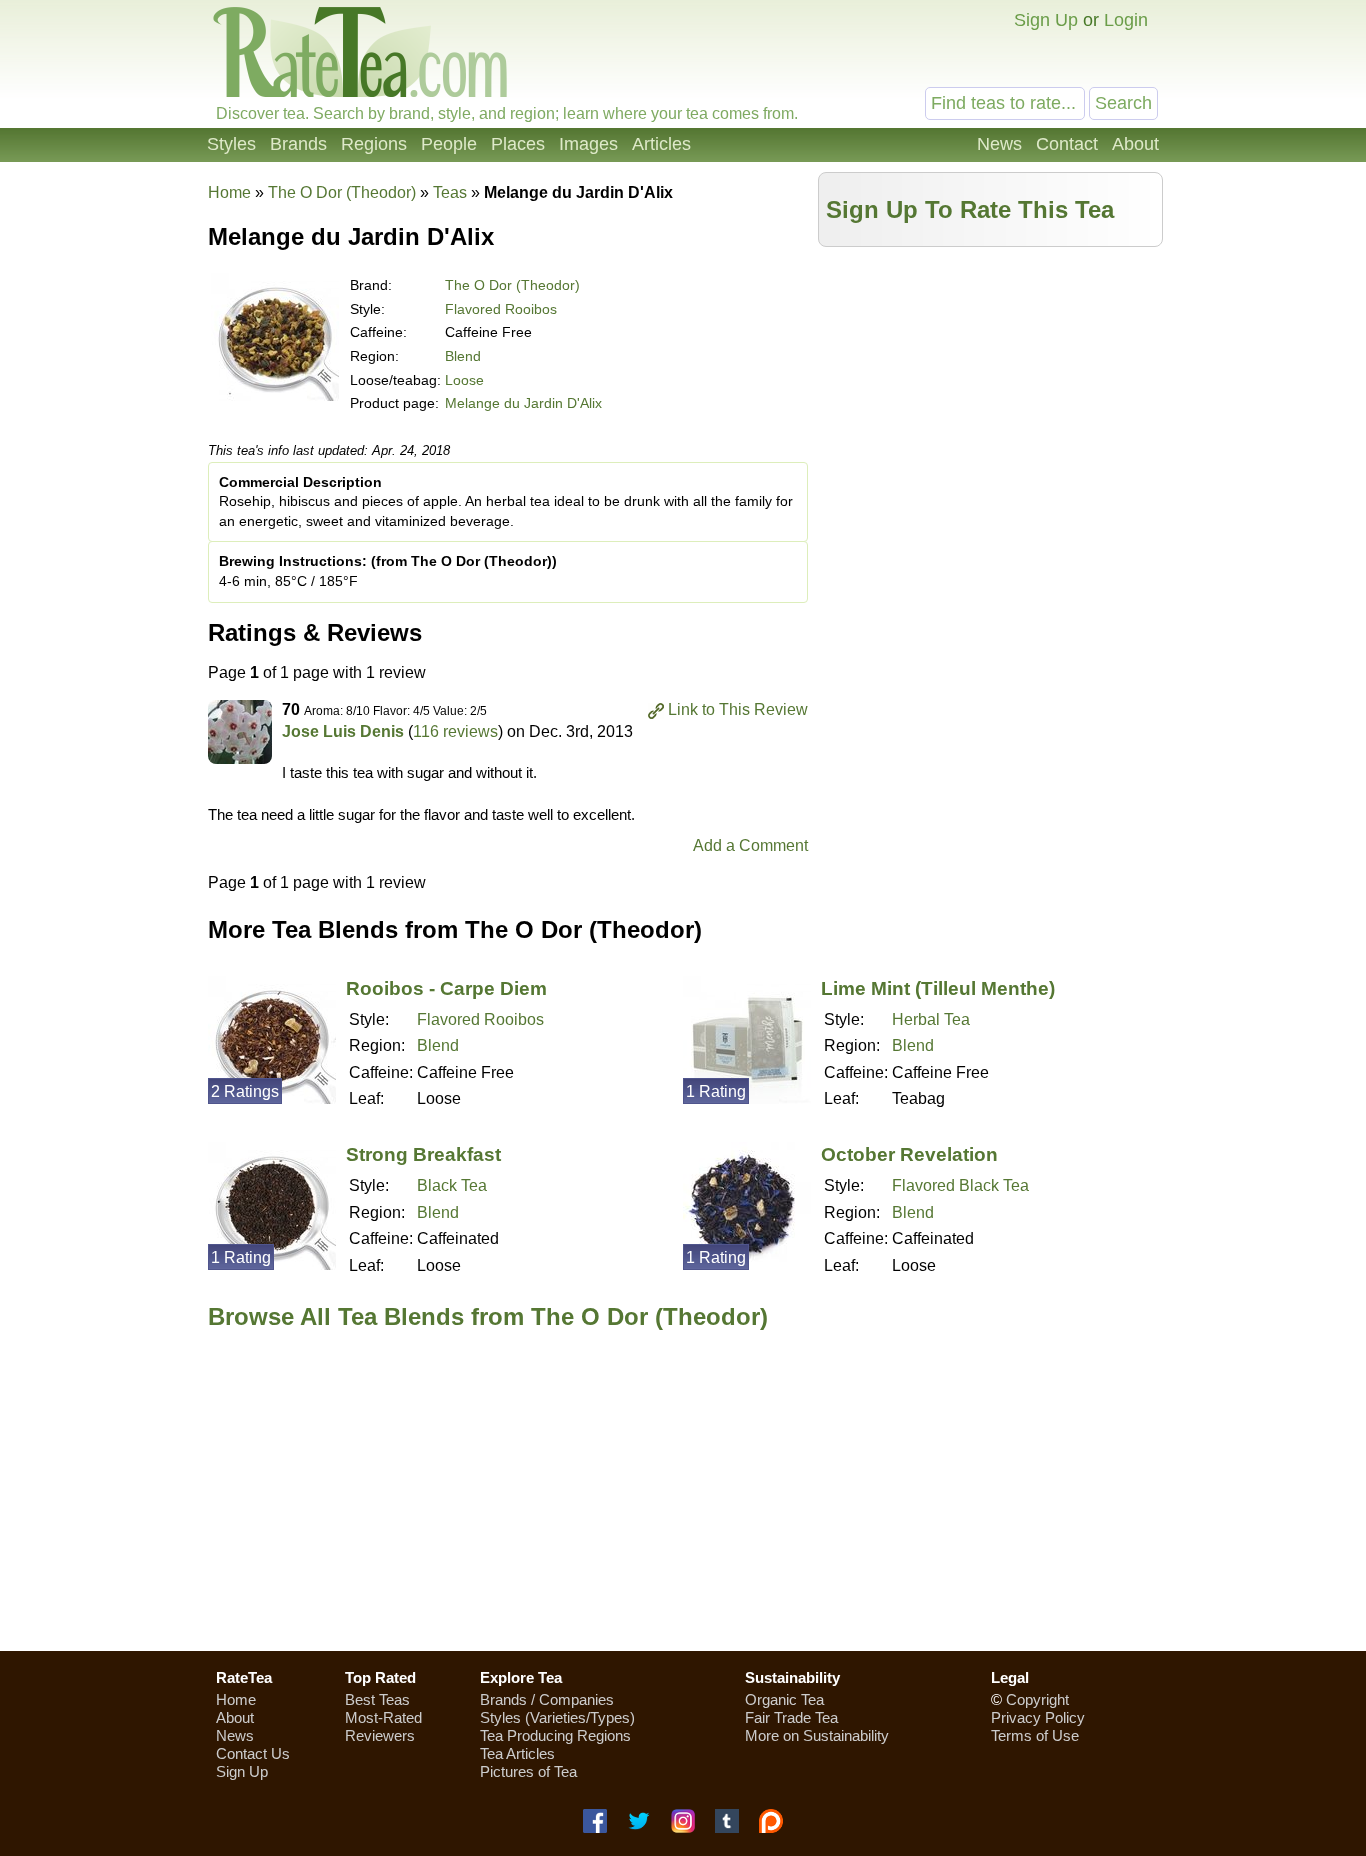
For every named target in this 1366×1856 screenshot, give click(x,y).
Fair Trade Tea (791, 1717)
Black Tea (452, 1185)
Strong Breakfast (423, 1154)
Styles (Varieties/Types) (557, 1717)
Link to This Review (738, 709)
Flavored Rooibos (501, 309)
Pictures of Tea (528, 1771)
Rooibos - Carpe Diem (446, 988)
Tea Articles (517, 1753)
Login (1126, 20)
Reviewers (380, 1735)
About (1135, 144)
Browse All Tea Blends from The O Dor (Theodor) (488, 1316)
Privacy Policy (1038, 1717)
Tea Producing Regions (555, 1735)
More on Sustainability (817, 1735)
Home (229, 192)
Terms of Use (1035, 1735)
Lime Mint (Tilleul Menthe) (938, 988)
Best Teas (377, 1699)
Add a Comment (750, 845)
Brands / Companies (547, 1699)
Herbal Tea (931, 1019)
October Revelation (909, 1154)
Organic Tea (784, 1699)
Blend (463, 356)
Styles (231, 144)
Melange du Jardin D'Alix (523, 403)
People (449, 144)
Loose (464, 380)
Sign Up (1046, 20)
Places (518, 144)
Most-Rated (383, 1717)
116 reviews (455, 731)
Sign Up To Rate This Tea (970, 209)
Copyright (1037, 1699)
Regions (374, 144)
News (999, 144)
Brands (298, 144)
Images (588, 144)
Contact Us (253, 1753)
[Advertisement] (991, 397)
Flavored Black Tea (960, 1185)
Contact (1067, 144)
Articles (661, 144)
